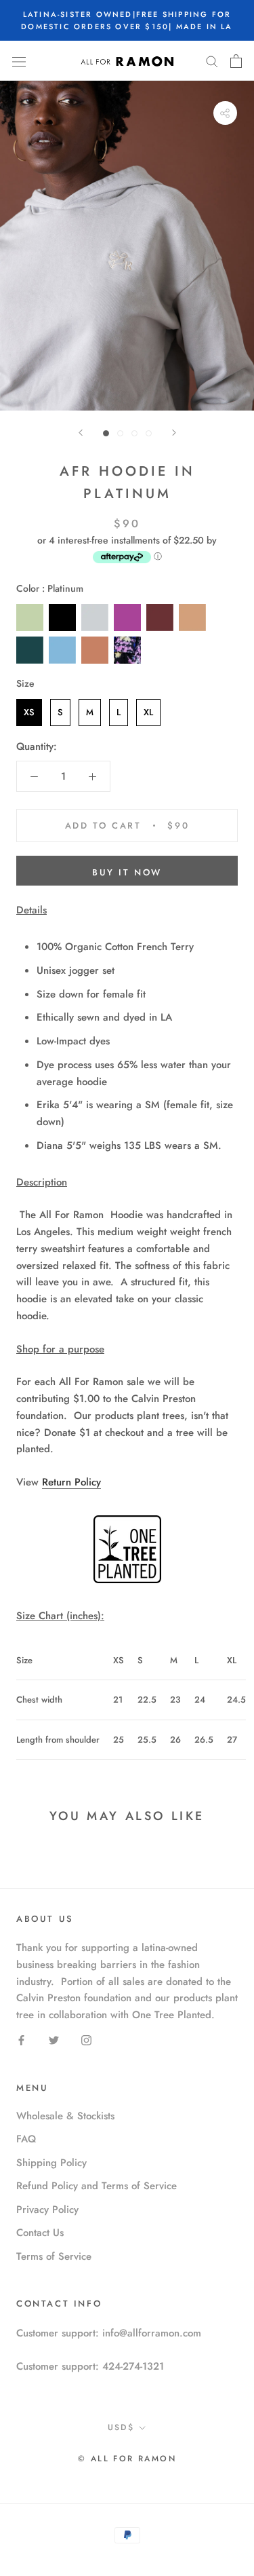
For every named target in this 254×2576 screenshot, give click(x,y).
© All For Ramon (127, 2459)
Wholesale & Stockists (65, 2116)
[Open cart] (236, 61)
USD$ (121, 2427)
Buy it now (127, 872)
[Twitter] (54, 2040)
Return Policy (71, 1482)
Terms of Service (54, 2256)
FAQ (26, 2139)
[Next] (174, 433)
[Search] (212, 61)
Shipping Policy (51, 2163)
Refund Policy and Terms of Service (97, 2186)
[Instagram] (86, 2040)
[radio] (30, 618)
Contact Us (40, 2233)
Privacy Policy (47, 2210)
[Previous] (81, 433)
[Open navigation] (19, 61)
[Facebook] (21, 2040)
